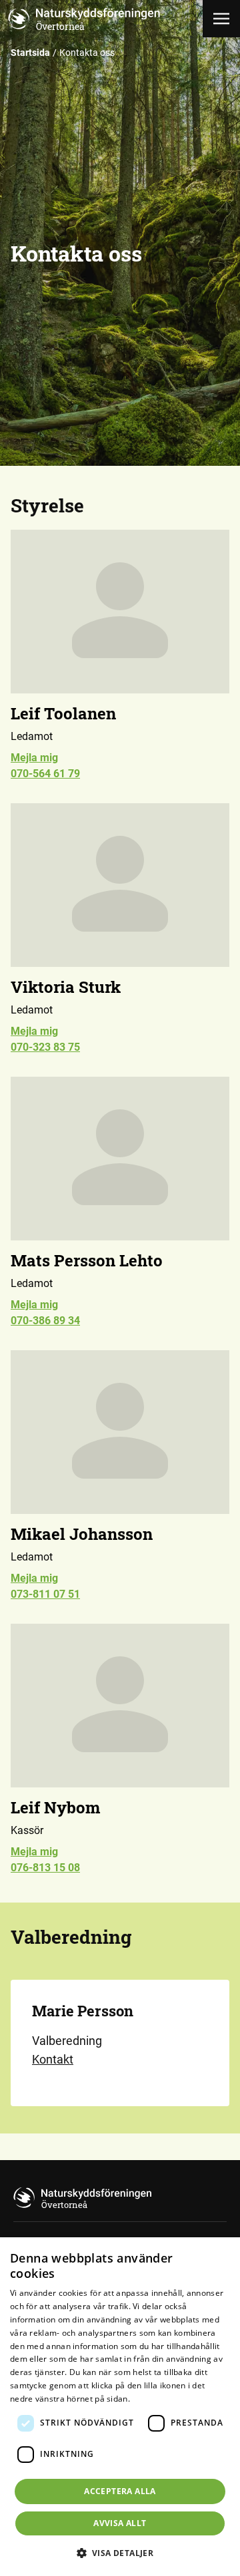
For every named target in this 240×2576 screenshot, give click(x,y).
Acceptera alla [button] (120, 2491)
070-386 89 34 (45, 1321)
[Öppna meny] (221, 19)
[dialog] (120, 2407)
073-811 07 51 (45, 1594)
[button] (120, 2553)
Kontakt (53, 2059)
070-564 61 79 (45, 774)
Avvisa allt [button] (120, 2523)
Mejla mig (34, 758)
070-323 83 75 (45, 1047)
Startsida (30, 53)
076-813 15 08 (45, 1868)
